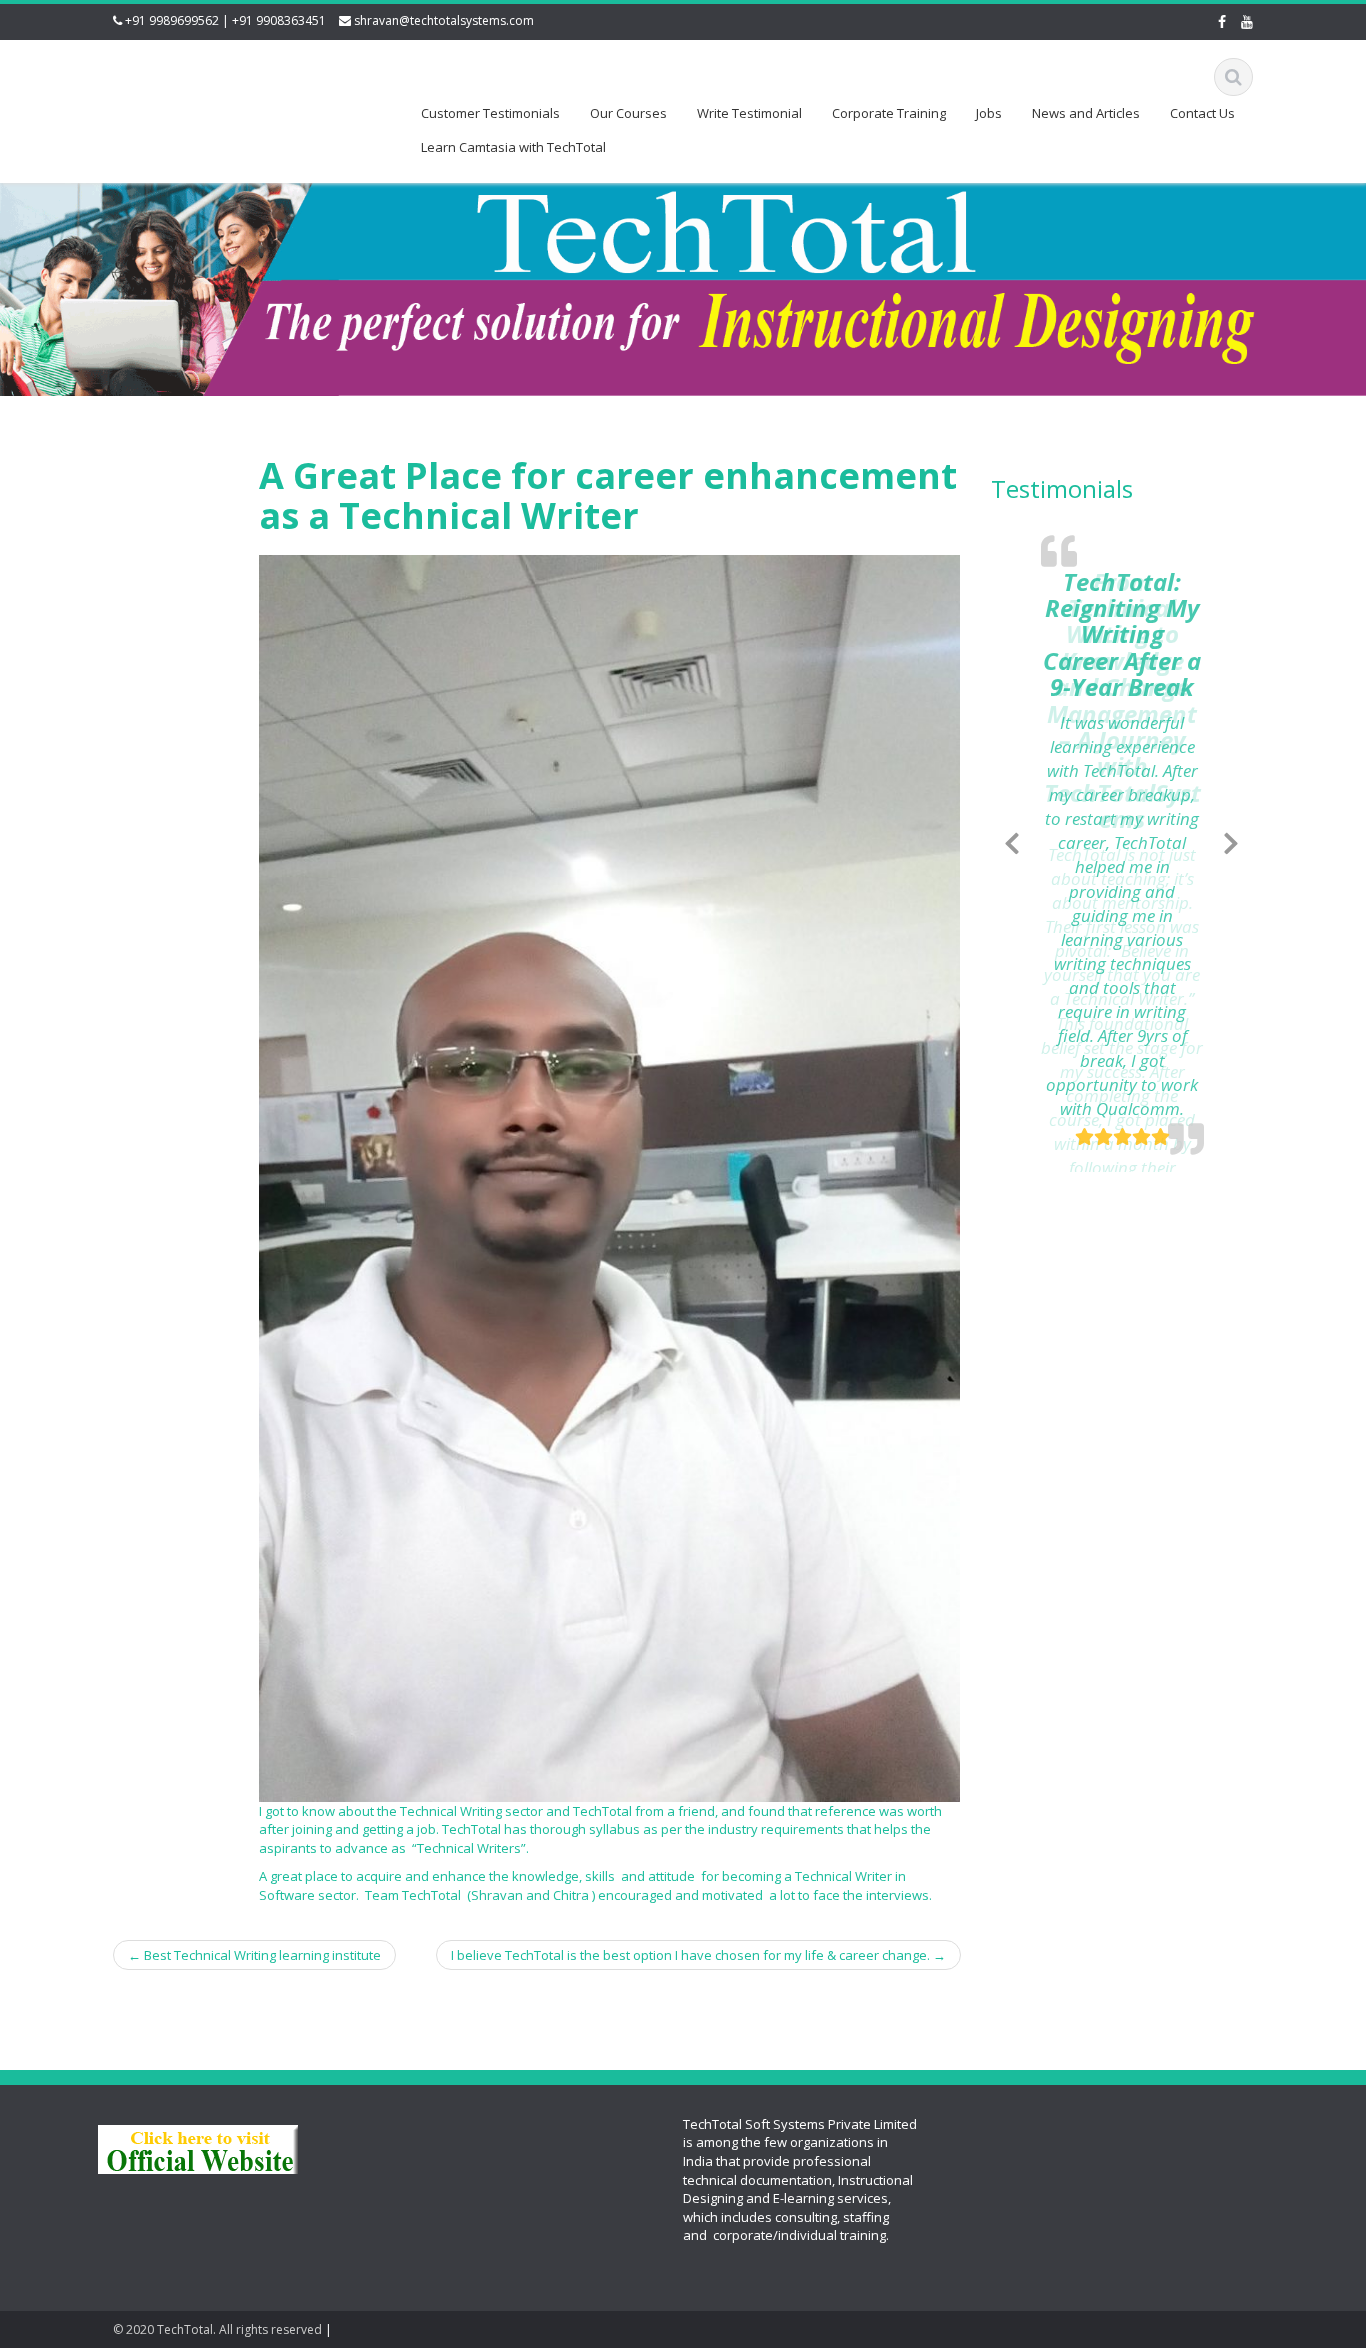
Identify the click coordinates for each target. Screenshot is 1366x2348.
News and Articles (1086, 113)
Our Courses (628, 113)
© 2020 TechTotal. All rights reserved (217, 2329)
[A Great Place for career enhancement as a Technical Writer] (609, 1177)
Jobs (989, 113)
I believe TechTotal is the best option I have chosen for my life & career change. (698, 1955)
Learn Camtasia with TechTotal (513, 147)
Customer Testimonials (490, 113)
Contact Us (1202, 113)
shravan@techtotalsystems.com (444, 20)
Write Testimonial (749, 113)
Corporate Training (889, 113)
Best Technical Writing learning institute (254, 1955)
